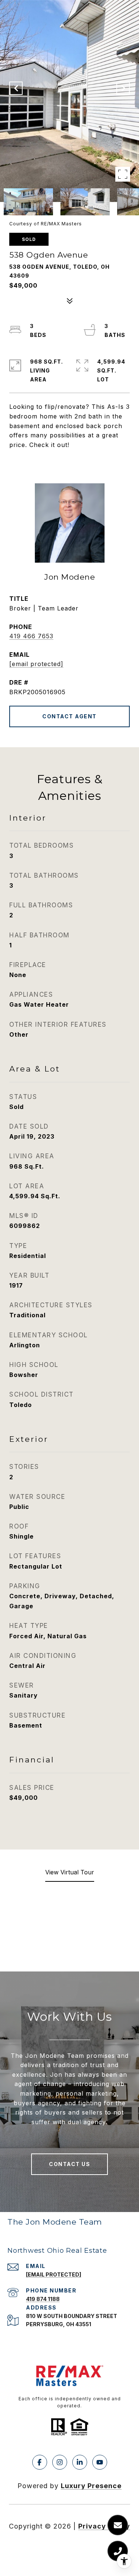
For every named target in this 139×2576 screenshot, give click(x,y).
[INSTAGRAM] (60, 2462)
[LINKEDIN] (80, 2462)
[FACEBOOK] (40, 2462)
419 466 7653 (31, 636)
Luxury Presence (91, 2486)
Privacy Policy (104, 2526)
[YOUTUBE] (100, 2462)
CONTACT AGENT (69, 716)
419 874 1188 (43, 2299)
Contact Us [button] (69, 2164)
